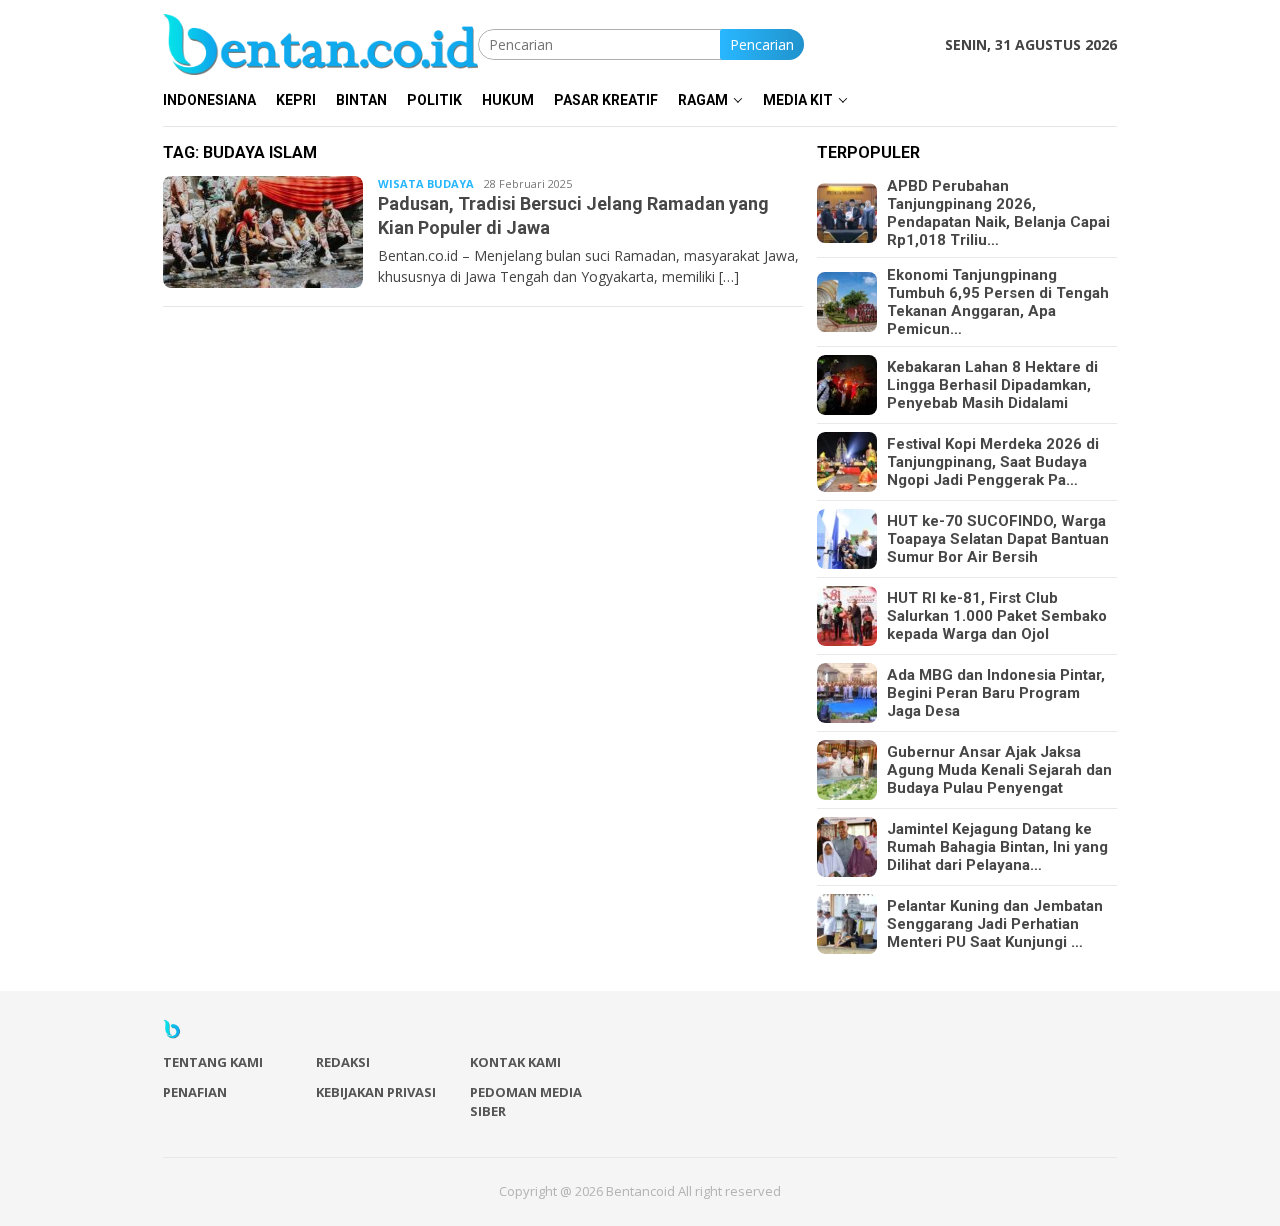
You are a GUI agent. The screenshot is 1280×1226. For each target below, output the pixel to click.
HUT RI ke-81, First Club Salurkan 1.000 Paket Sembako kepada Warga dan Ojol (997, 616)
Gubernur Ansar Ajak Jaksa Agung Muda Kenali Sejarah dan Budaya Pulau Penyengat (999, 770)
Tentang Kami (213, 1062)
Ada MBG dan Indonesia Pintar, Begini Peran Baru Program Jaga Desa (996, 693)
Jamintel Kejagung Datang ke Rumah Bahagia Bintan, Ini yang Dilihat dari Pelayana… (997, 847)
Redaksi (343, 1062)
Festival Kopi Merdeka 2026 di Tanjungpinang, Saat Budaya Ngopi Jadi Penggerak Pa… (993, 462)
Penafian (195, 1092)
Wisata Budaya (426, 183)
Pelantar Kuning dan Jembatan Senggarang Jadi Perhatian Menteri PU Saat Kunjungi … (995, 924)
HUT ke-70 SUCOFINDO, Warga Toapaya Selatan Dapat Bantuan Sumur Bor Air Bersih (998, 539)
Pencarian (762, 44)
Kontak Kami (515, 1062)
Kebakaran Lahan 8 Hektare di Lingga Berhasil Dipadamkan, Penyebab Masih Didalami (992, 385)
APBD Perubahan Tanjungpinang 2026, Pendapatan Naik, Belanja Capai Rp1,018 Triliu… (998, 213)
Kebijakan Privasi (376, 1092)
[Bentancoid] (320, 42)
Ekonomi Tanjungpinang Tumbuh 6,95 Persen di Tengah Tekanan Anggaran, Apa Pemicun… (998, 302)
